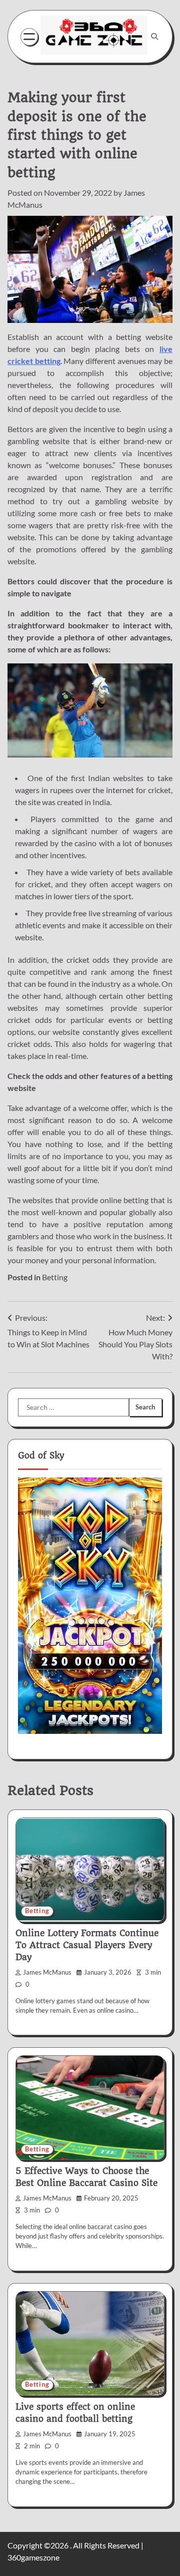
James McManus (47, 1972)
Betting (55, 1277)
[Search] (154, 37)
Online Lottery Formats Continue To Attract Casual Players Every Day (87, 1945)
